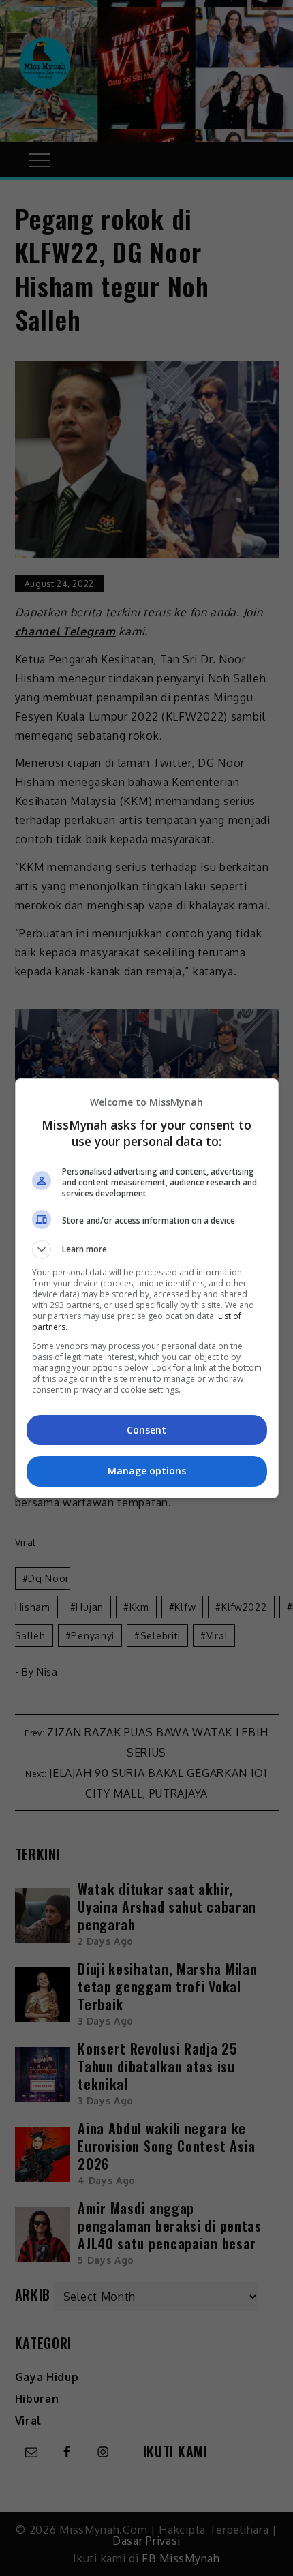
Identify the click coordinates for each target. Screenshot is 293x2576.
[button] (147, 1249)
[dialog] (147, 1288)
